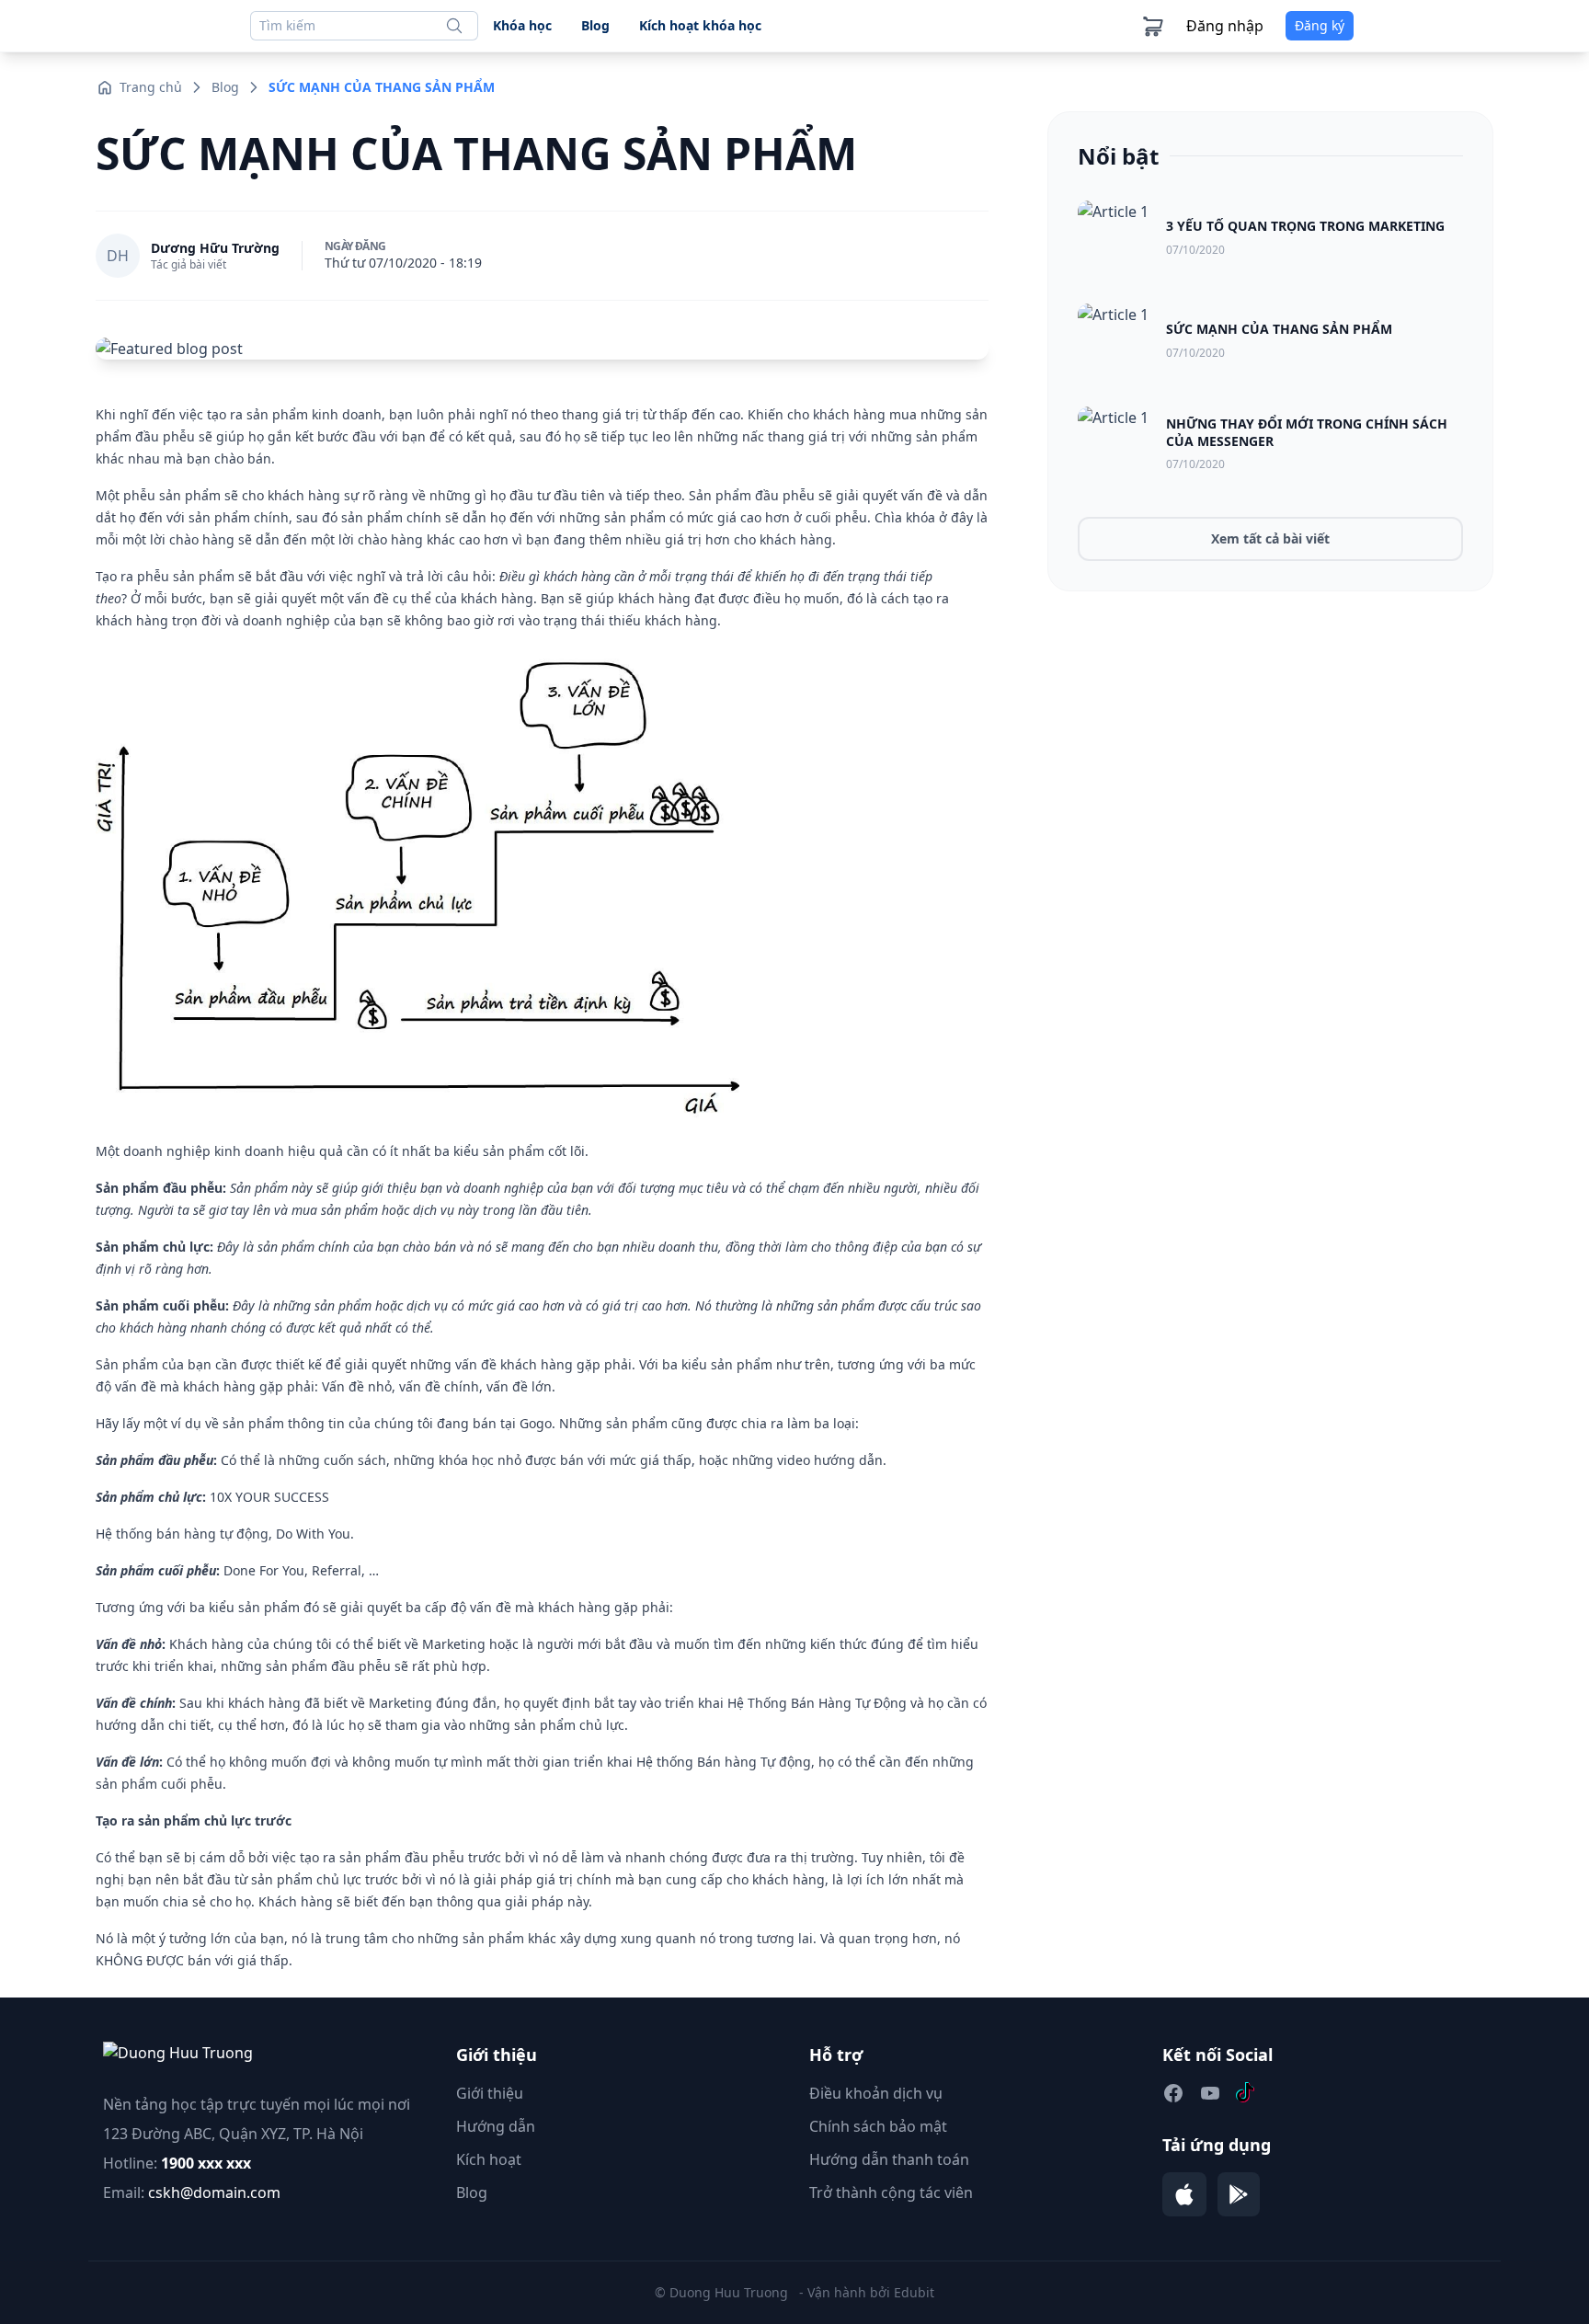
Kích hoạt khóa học (700, 25)
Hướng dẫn (496, 2126)
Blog (595, 25)
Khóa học (522, 25)
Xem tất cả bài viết (1270, 538)
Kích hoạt (489, 2159)
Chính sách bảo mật (878, 2126)
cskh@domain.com (214, 2192)
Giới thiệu (490, 2093)
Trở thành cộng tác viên (891, 2192)
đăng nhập (1225, 26)
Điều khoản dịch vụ (876, 2093)
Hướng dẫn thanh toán (889, 2159)
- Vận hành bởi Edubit (867, 2292)
